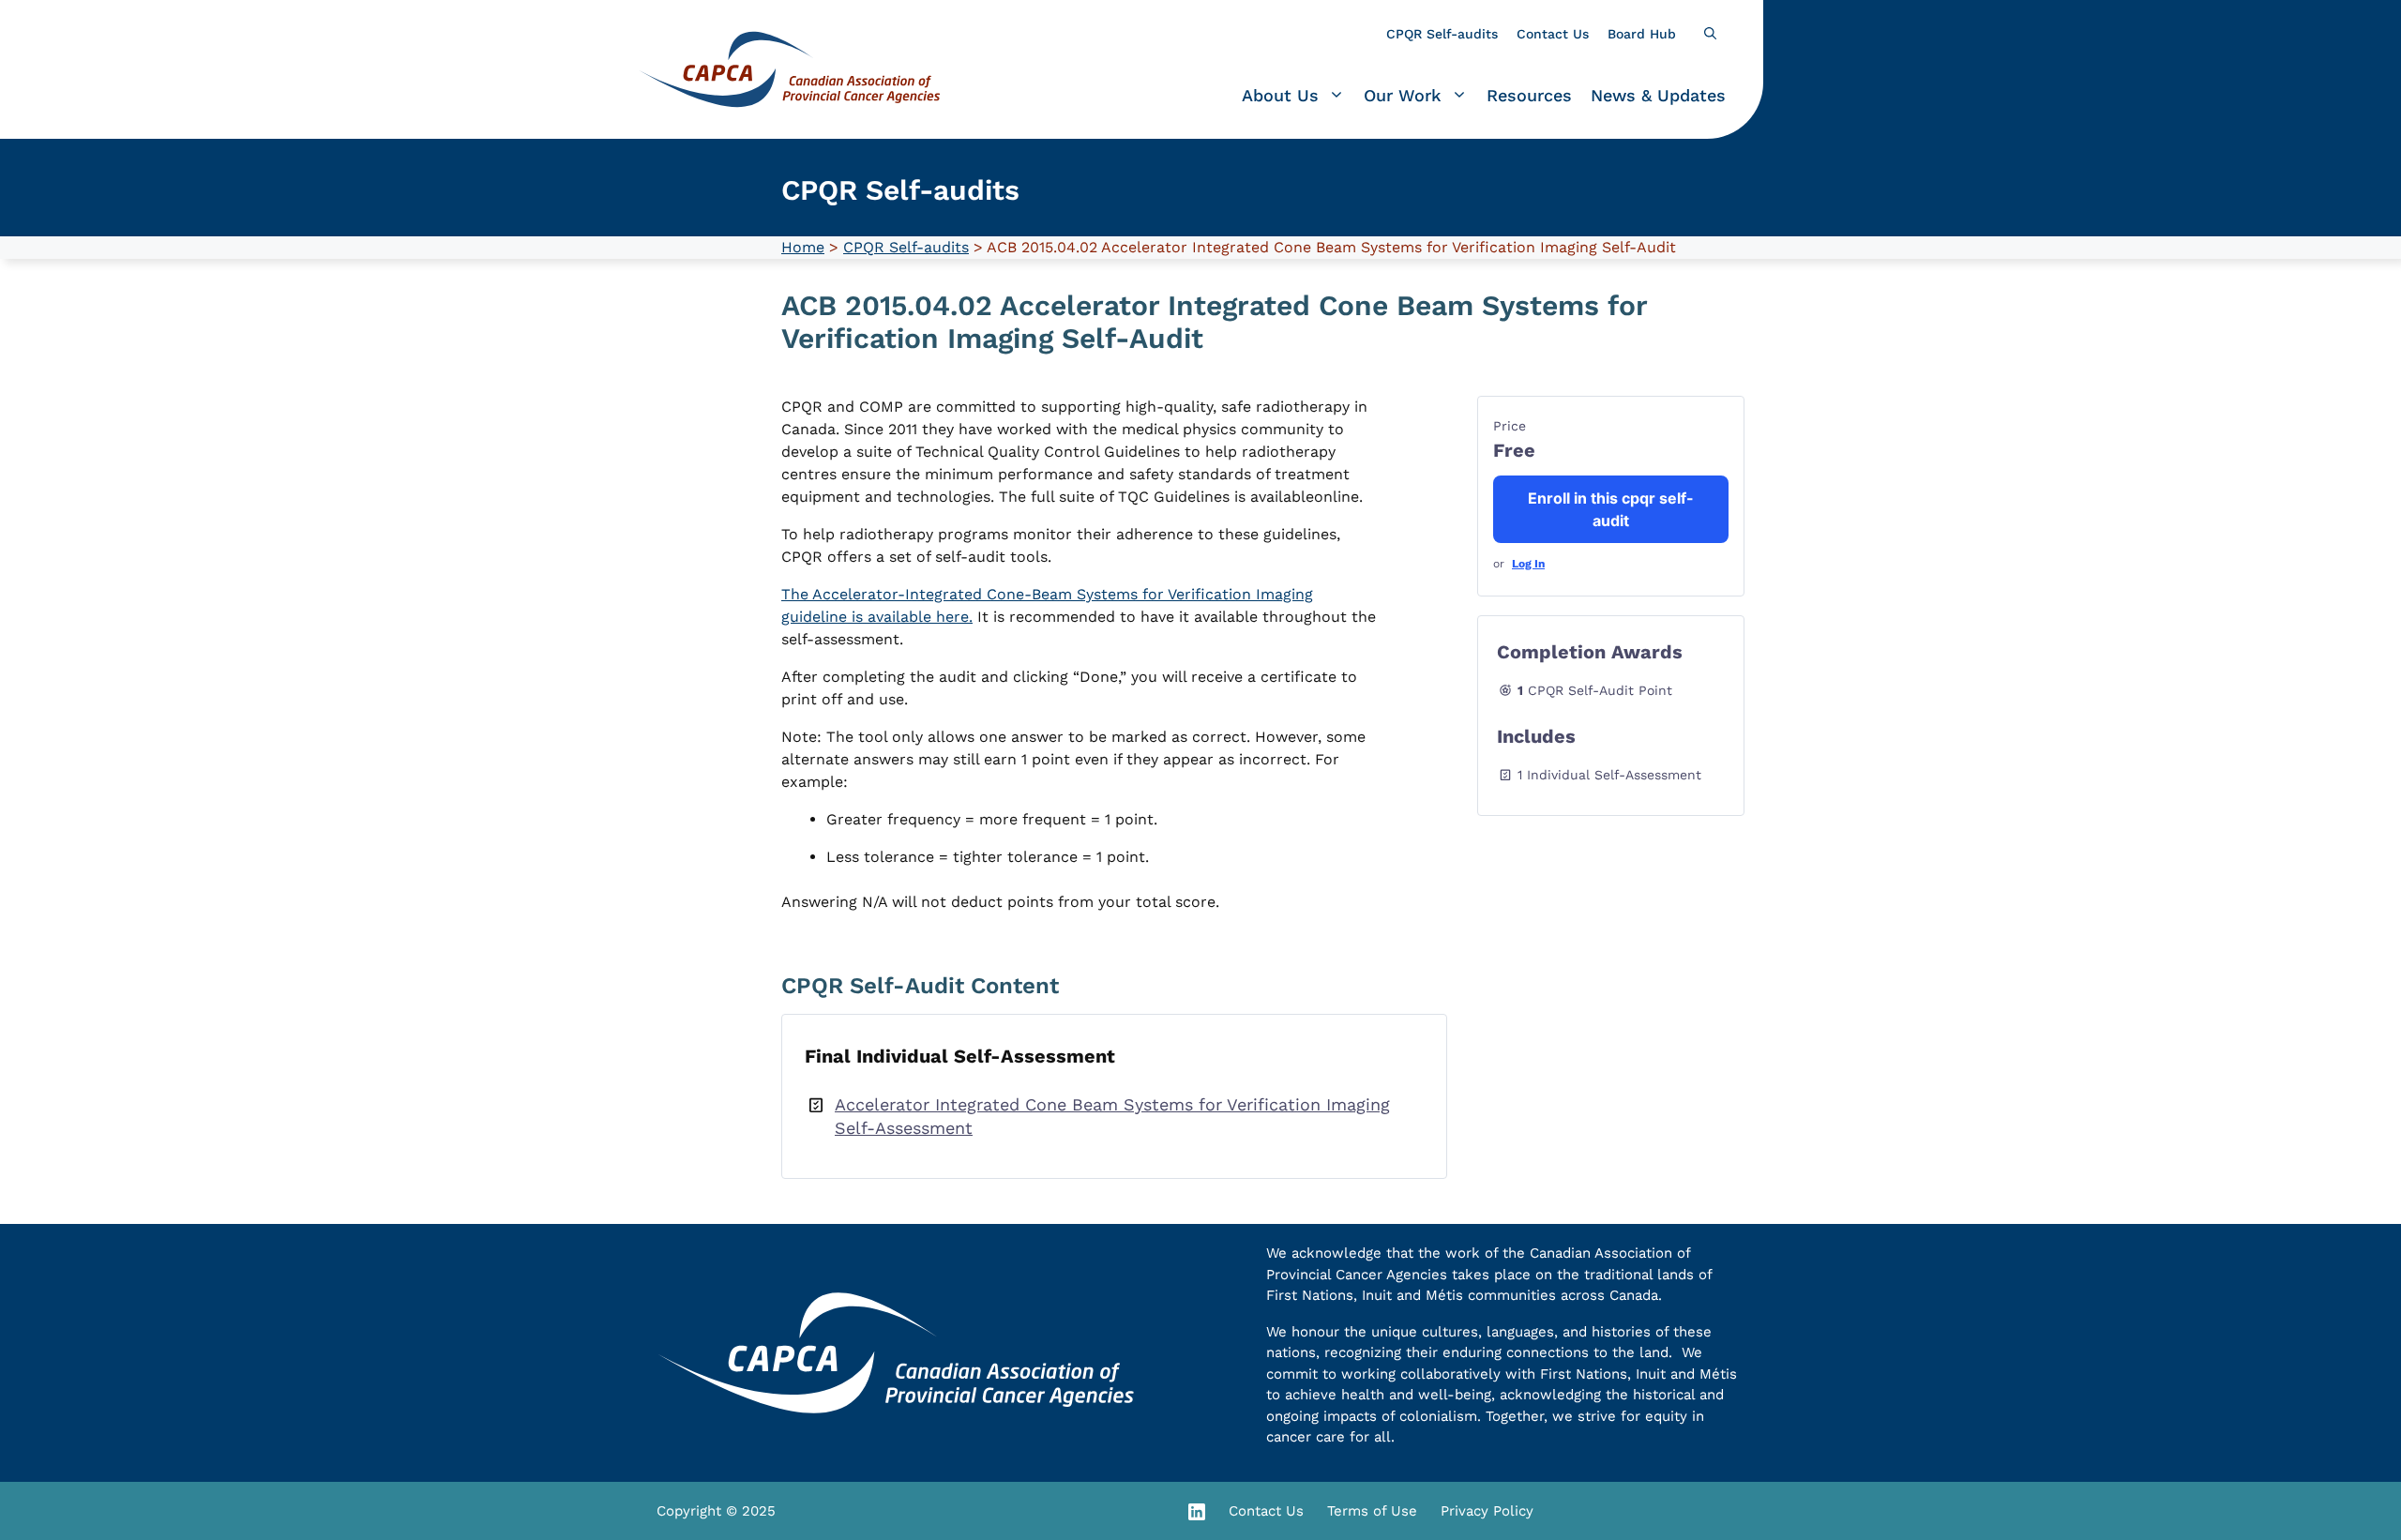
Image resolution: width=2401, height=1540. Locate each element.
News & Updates (1658, 95)
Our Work (1403, 95)
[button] (1710, 34)
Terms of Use (1372, 1511)
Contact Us (1553, 34)
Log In (1528, 564)
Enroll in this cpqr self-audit (1611, 509)
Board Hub (1642, 34)
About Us (1280, 95)
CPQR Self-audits (1442, 34)
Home (803, 247)
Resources (1529, 95)
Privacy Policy (1487, 1511)
